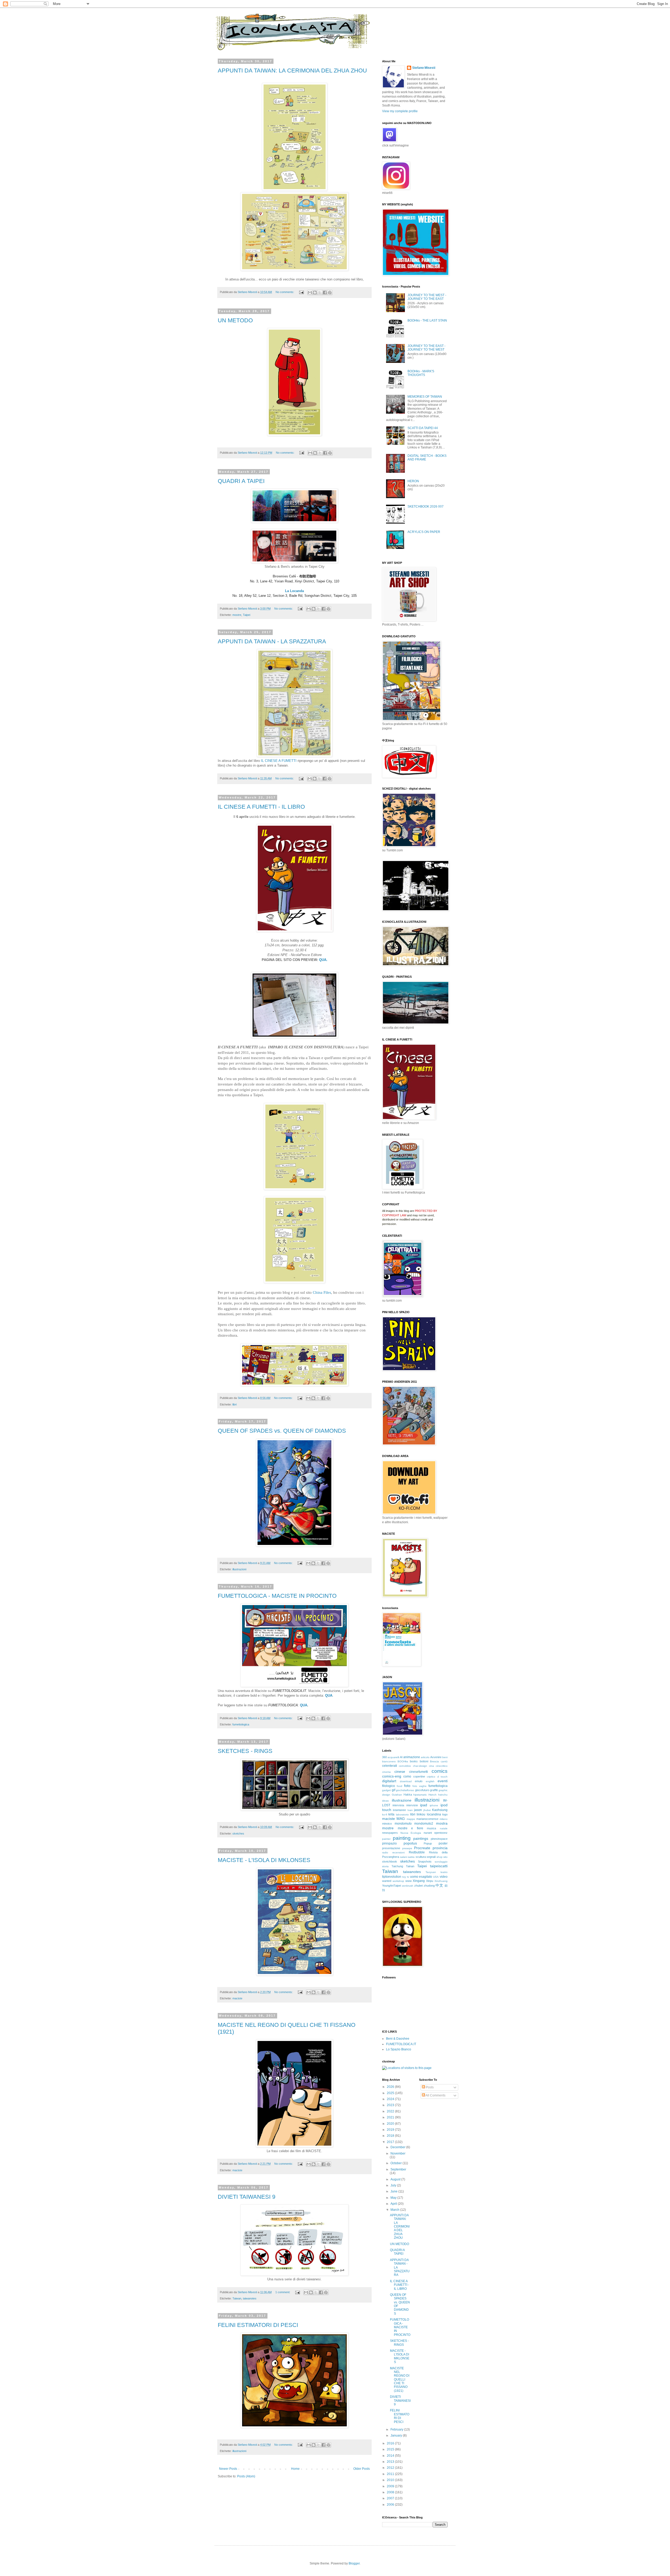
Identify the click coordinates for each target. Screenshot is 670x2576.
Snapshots (425, 1861)
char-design (420, 1766)
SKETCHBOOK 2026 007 (426, 507)
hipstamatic (420, 1795)
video (444, 1877)
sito (445, 1857)
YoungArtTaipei (392, 1886)
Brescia (434, 1761)
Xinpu (430, 1881)
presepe (407, 1848)
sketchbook (390, 1861)
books (414, 1761)
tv (408, 1877)
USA (436, 1877)
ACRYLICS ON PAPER (424, 532)
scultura (421, 1857)
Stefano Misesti (424, 68)
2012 (391, 2468)
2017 (391, 2142)
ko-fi (385, 1815)
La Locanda (294, 591)
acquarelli (393, 1757)
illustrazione (402, 1800)
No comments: (285, 292)
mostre (237, 615)
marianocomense (427, 1819)
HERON (413, 481)
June (394, 2191)
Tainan (410, 1866)
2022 (391, 2111)
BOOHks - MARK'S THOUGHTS (421, 373)
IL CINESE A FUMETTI (279, 761)
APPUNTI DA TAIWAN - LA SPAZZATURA (272, 641)
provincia (440, 1848)
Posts (429, 2087)
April (394, 2204)
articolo (425, 1757)
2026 (391, 2087)
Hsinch (432, 1795)
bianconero (389, 1761)
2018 (391, 2136)
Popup (428, 1843)
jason (418, 1810)
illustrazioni (239, 1569)
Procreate (422, 1848)
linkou (421, 1814)
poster (443, 1843)
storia (385, 1866)
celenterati (390, 1766)
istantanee (399, 1810)
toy (404, 1877)
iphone (434, 1805)
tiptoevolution (392, 1877)
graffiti (434, 1790)
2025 (391, 2093)
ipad (424, 1805)
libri (234, 1404)
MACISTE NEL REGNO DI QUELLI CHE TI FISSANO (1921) (400, 2380)
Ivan (410, 1810)
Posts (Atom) (246, 2476)
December (398, 2147)
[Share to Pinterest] (330, 293)
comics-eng (392, 1776)
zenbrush (408, 1886)
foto (407, 1786)
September (398, 2169)
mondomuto (403, 1824)
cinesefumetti (418, 1772)
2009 (391, 2486)
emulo (419, 1781)
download (406, 1781)
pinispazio (389, 1843)
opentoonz (441, 1833)
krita (391, 1814)
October (397, 2163)
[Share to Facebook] (325, 293)
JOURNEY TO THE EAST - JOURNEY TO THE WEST (426, 348)
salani (404, 1857)
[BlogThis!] (315, 293)
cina (431, 1766)
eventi (443, 1781)
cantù (444, 1761)
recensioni (398, 1852)
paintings (421, 1838)
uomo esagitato (421, 1877)
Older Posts (362, 2469)
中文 (439, 1885)
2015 (391, 2449)
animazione (412, 1757)
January (397, 2436)
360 (384, 1757)
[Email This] (310, 293)
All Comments (435, 2095)
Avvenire (436, 1757)
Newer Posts (228, 2469)
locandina (434, 1814)
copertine (419, 1776)
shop (440, 1857)
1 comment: (283, 2292)
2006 (391, 2505)
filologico (389, 1786)
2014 (391, 2456)
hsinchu (443, 1795)
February (397, 2429)
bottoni (424, 1761)
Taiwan (237, 2298)
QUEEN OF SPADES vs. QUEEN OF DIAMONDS (282, 1431)
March (395, 2210)
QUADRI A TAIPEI (241, 481)
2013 (391, 2462)
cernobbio (405, 1766)
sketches (238, 1833)
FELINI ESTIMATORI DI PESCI (258, 2325)
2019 (391, 2130)
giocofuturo (422, 1790)
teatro (444, 1872)
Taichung (397, 1866)
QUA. (323, 960)
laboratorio (402, 1815)
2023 (391, 2105)
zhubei (418, 1886)
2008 (391, 2492)
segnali (431, 1857)
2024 (391, 2099)
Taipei (247, 615)
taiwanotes (250, 2298)
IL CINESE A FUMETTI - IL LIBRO (261, 807)
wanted (387, 1881)
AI (401, 1757)
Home (295, 2469)
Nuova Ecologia (411, 1833)
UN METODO (235, 320)
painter (386, 1839)
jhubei (427, 1810)
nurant (428, 1833)
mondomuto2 (424, 1824)
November (398, 2153)
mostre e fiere (411, 1828)
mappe (411, 1819)
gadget (386, 1790)
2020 (391, 2124)
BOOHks (403, 1761)
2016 (391, 2443)
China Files (322, 1292)
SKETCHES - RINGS (245, 1751)
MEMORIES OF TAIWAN (425, 397)
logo (445, 1814)
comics (440, 1771)
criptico (431, 1777)
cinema (386, 1772)
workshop (398, 1881)
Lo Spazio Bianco (399, 2049)
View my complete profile (400, 111)
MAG (401, 1819)
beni (445, 1757)
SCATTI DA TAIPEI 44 (423, 428)
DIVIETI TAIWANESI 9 (247, 2197)
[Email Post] (301, 292)
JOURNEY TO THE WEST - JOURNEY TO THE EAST (427, 297)
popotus (410, 1843)
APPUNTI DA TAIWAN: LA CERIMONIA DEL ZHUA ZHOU (292, 71)
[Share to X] (320, 293)
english (430, 1781)
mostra (442, 1823)
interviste (412, 1805)
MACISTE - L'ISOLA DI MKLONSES (264, 1860)
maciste (237, 1998)
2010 (391, 2480)
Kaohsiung (440, 1810)
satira (411, 1857)
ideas (385, 1801)
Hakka (408, 1795)
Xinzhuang (441, 1881)
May (394, 2198)
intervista (398, 1805)
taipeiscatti (439, 1866)
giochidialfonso (405, 1790)
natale (444, 1828)
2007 (391, 2498)
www (409, 1881)
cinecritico (442, 1766)
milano (444, 1819)
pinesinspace (439, 1839)
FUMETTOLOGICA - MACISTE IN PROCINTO (277, 1596)
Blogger (354, 2563)
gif (393, 1790)
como (407, 1776)
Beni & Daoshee (398, 2039)
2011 (391, 2474)
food (400, 1786)
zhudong (429, 1886)
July (394, 2185)
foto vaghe (420, 1786)
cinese (400, 1771)
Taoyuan (431, 1872)
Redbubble (417, 1852)
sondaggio (441, 1862)
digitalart (389, 1781)
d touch (442, 1777)
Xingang (419, 1881)
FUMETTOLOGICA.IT (401, 2044)
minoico (387, 1824)
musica (431, 1828)
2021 (391, 2117)
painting (402, 1838)
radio (385, 1852)
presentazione (391, 1848)
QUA (304, 1705)
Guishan (397, 1795)
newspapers (390, 1833)
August (396, 2179)
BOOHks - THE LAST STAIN (427, 320)
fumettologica (241, 1724)
